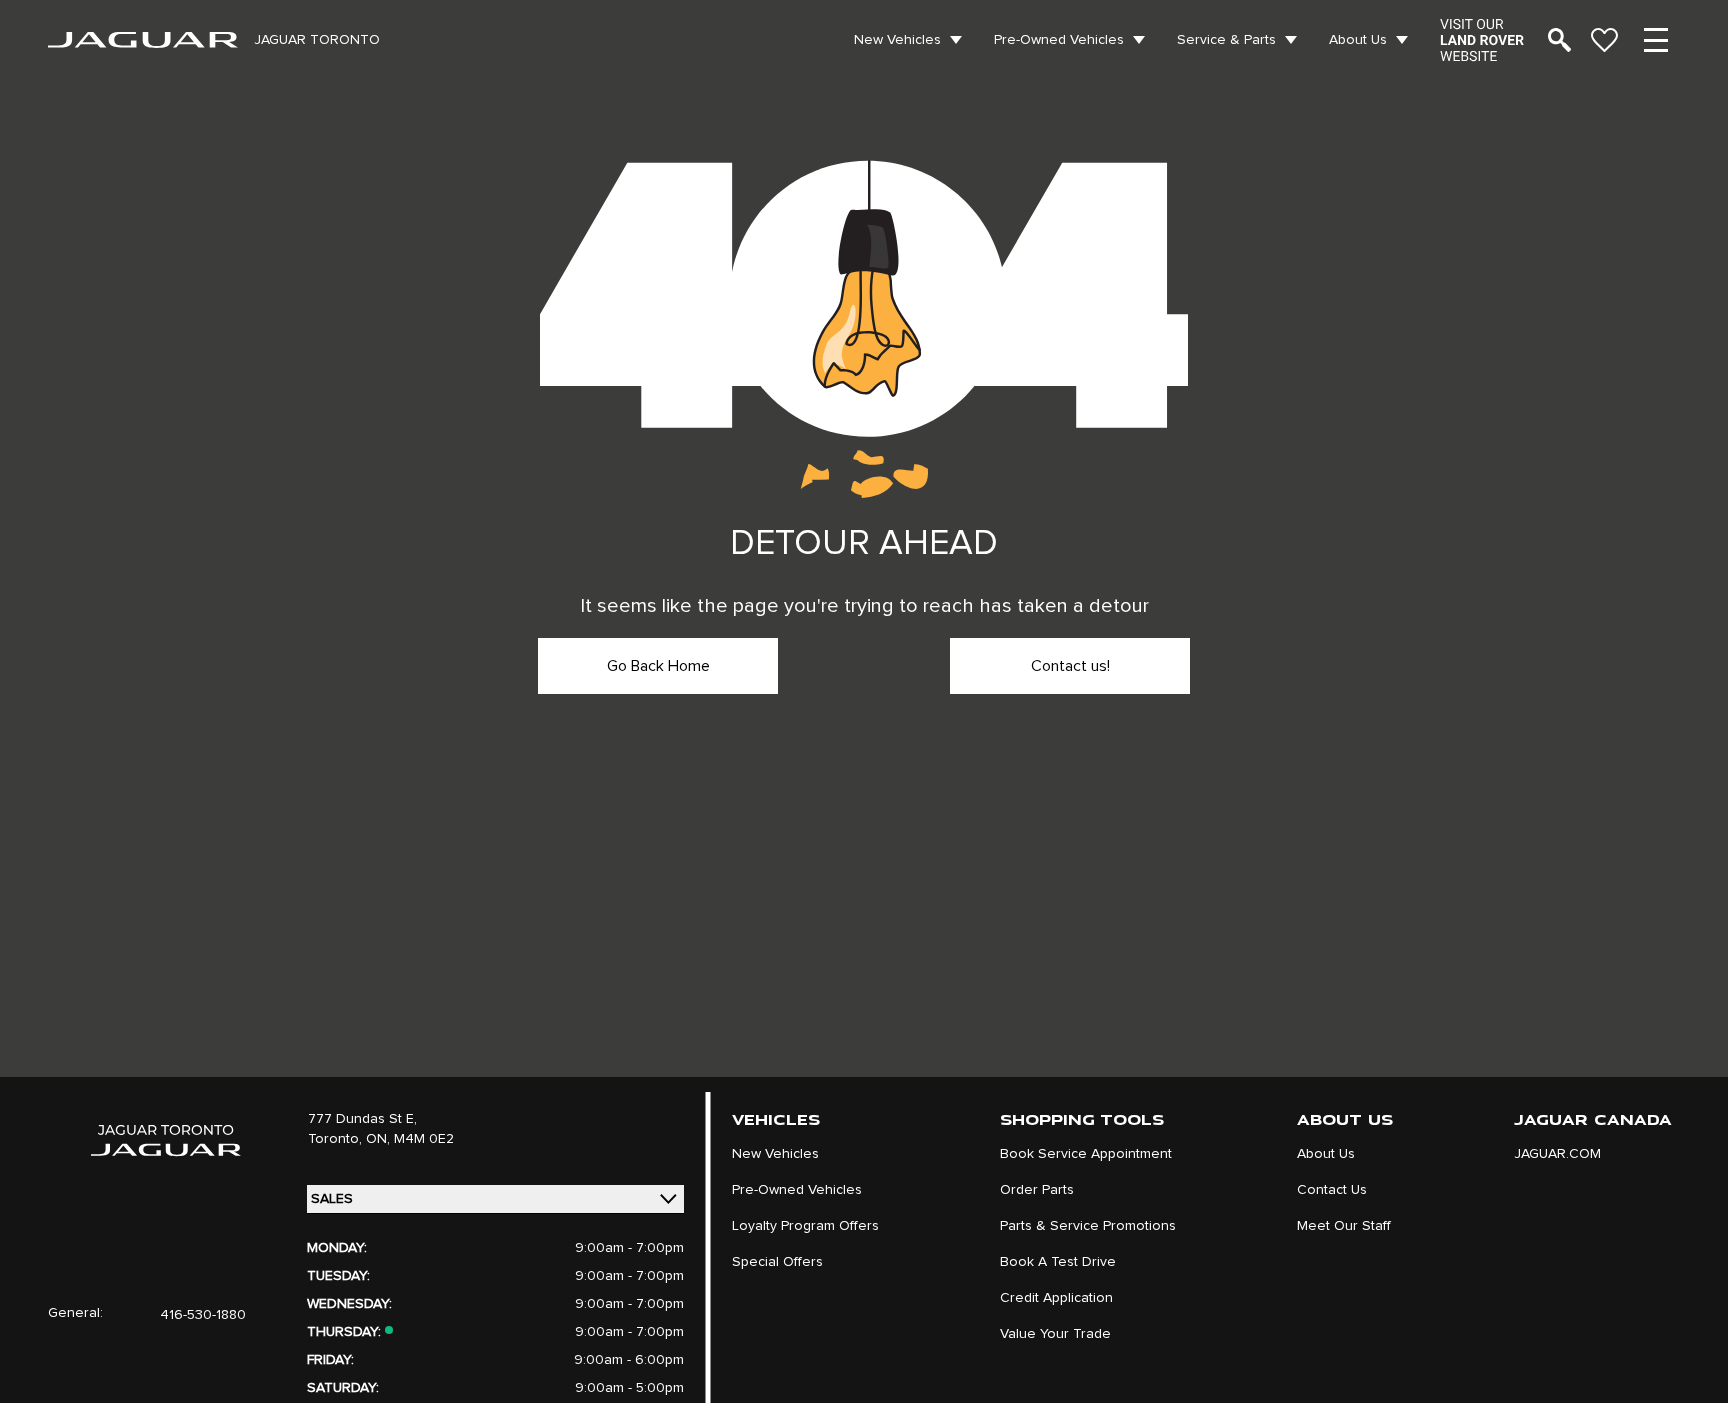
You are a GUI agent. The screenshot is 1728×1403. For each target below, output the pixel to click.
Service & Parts (1226, 40)
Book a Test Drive (1058, 1262)
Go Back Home (658, 666)
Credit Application (1056, 1298)
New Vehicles (897, 40)
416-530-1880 (203, 1315)
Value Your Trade (1055, 1334)
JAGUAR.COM (1557, 1154)
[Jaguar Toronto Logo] (143, 40)
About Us (1358, 40)
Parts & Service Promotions (1088, 1226)
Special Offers (777, 1262)
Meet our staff (1344, 1226)
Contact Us (1332, 1190)
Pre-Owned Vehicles (1059, 40)
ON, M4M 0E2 (410, 1139)
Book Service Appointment (1086, 1154)
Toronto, (337, 1139)
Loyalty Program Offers (805, 1226)
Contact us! (1070, 666)
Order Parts (1037, 1190)
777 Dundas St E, (362, 1119)
